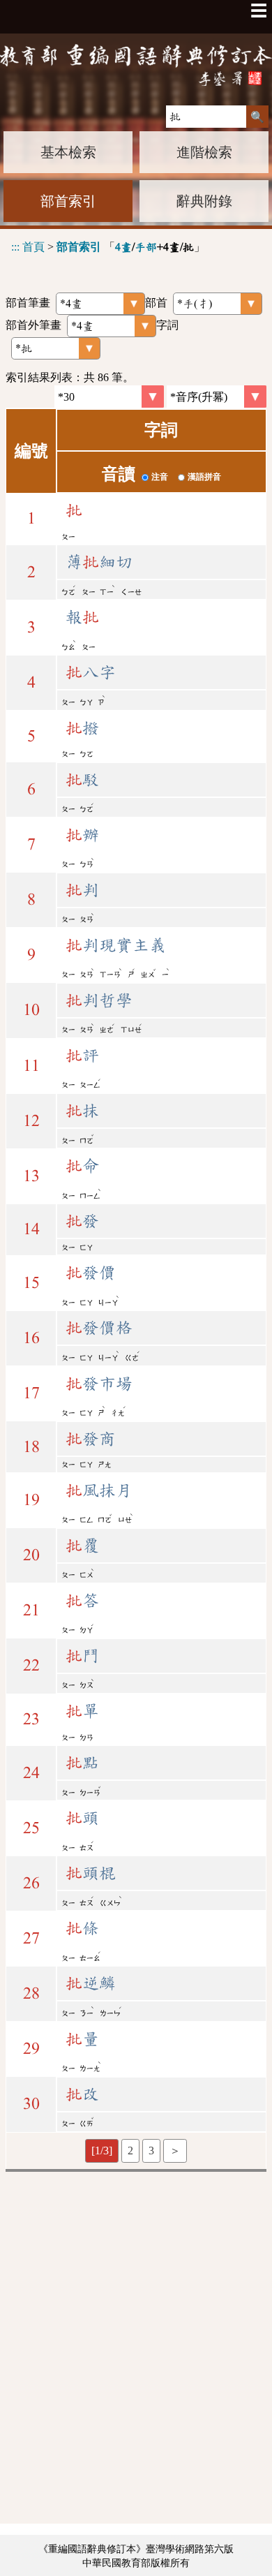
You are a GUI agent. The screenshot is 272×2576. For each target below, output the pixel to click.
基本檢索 (68, 152)
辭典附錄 (204, 201)
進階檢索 (204, 152)
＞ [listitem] (175, 2151)
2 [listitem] (130, 2151)
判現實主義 (116, 945)
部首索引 (68, 201)
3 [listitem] (151, 2151)
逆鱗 (91, 1983)
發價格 (99, 1328)
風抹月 (99, 1490)
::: (15, 247)
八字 (91, 672)
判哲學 (99, 1000)
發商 (91, 1439)
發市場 (99, 1384)
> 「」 (108, 247)
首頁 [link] (33, 247)
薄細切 (99, 562)
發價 (91, 1273)
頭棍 (91, 1873)
